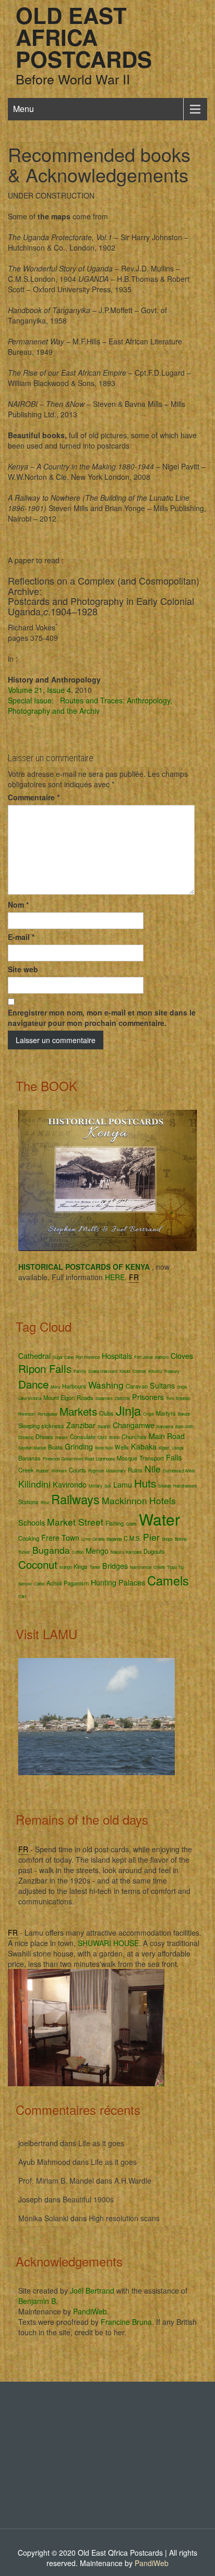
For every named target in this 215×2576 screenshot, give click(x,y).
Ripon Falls (45, 1368)
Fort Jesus (144, 1357)
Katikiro (162, 1357)
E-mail (21, 937)
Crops (148, 1414)
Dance (33, 1384)
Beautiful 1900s (88, 2199)
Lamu (123, 1484)
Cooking (29, 1538)
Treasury (172, 1371)
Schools (32, 1522)
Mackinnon (124, 1500)
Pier (151, 1537)
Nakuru (117, 1552)
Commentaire (34, 797)
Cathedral (34, 1356)
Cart (22, 1596)
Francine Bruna (126, 2322)
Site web (23, 969)
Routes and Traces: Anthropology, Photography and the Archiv (90, 705)
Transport (152, 1458)
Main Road (167, 1436)
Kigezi (164, 1448)
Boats (55, 1447)
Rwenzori (27, 1414)
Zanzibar (81, 1425)
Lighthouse (105, 1459)
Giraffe (98, 1539)
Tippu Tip (175, 1567)
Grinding (79, 1446)
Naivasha (165, 1426)
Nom (18, 905)
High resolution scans (124, 2218)
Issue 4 (59, 690)
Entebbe (183, 1398)
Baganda (114, 1539)
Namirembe (141, 1567)
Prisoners (148, 1397)
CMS (102, 1437)
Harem (62, 1437)
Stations (28, 1502)
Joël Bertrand (92, 2290)
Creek (26, 1470)
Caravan (137, 1386)
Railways (75, 1499)
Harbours (74, 1386)
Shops (167, 1539)
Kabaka (144, 1446)
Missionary (116, 1471)
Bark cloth (184, 1426)
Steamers (104, 1398)
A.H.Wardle (133, 2181)
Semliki (25, 1584)
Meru (55, 1387)
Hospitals (117, 1356)
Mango (65, 1567)
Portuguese (47, 1414)
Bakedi (184, 1414)
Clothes (139, 1371)
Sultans (162, 1385)
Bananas (29, 1458)
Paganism (76, 1583)
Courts (77, 1470)
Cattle (39, 1584)
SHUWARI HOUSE (108, 1943)
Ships (182, 1387)
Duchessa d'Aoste (179, 1471)
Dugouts (154, 1551)
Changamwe (134, 1425)
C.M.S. (132, 1538)
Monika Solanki (43, 2218)
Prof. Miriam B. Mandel (56, 2181)
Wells (122, 1447)
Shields (165, 1486)
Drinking (26, 1437)
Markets (78, 1411)
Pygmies (96, 1471)
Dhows (44, 1436)
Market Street (75, 1522)
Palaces (132, 1582)
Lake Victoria (30, 1398)
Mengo (97, 1551)
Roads (85, 1397)
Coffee (78, 1552)
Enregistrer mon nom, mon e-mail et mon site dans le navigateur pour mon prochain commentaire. (102, 1018)
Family (80, 1371)
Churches (134, 1436)
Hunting (104, 1582)
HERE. (116, 1277)
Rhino (114, 1437)
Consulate (83, 1436)
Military (95, 1486)
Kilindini (34, 1484)
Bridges (115, 1566)
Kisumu (155, 1371)
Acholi (54, 1583)
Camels (168, 1580)
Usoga (177, 1448)
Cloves (182, 1356)
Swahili (104, 1426)
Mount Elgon (59, 1397)
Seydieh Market (32, 1448)
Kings (81, 1566)
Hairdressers (185, 1486)
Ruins (135, 1470)
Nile (153, 1469)
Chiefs (159, 1567)
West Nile (104, 1448)
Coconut (38, 1564)
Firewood (51, 1459)
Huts (145, 1483)
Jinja (128, 1410)
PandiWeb (90, 2311)
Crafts (131, 1524)
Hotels (163, 1500)
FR (134, 1277)
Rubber (43, 1471)
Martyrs (166, 1413)
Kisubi (125, 1371)
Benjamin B (37, 2301)
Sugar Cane (63, 1357)
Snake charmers (103, 1371)
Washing (106, 1385)
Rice (45, 1502)
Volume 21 (25, 690)
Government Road (78, 1459)
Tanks (95, 1567)
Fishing (115, 1523)
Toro (170, 1398)
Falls (174, 1457)
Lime (86, 1539)
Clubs (106, 1413)
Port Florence (88, 1357)
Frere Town (60, 1538)
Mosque (127, 1458)
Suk (108, 1486)
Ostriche (122, 1398)
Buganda (51, 1550)
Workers (59, 1471)
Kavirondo (70, 1484)
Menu (23, 109)
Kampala (134, 1552)
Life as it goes (101, 2143)
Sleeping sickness (41, 1426)
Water (159, 1519)
